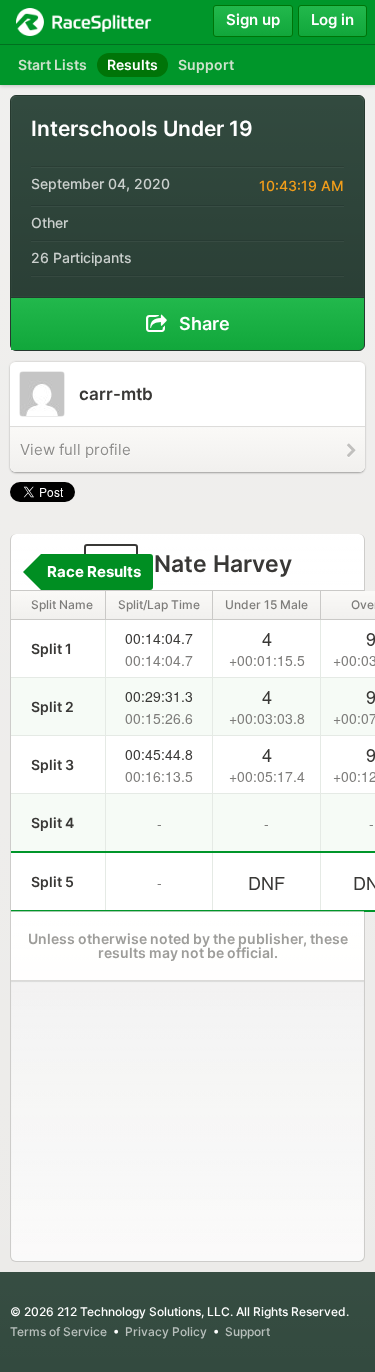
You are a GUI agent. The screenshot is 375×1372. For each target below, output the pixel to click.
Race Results (94, 571)
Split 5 (52, 881)
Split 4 (52, 822)
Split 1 (51, 648)
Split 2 (52, 706)
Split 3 (52, 764)
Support (247, 1331)
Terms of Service (58, 1331)
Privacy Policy (166, 1331)
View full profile (75, 449)
